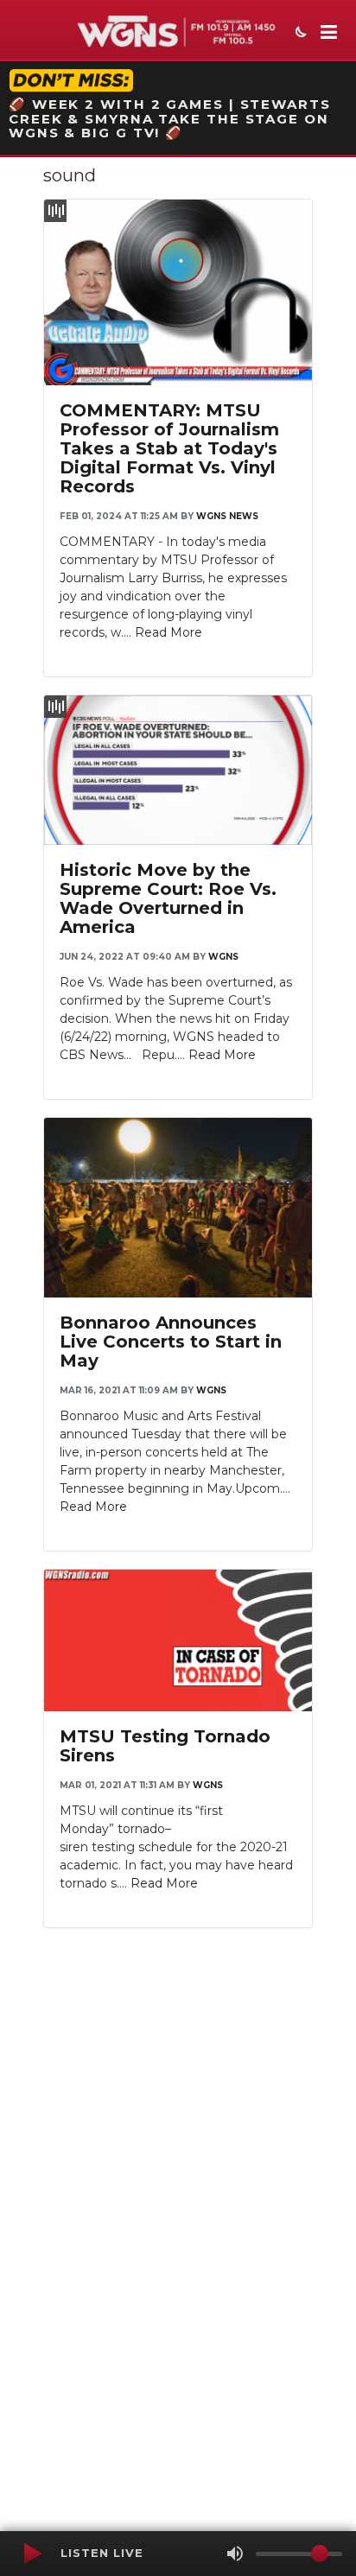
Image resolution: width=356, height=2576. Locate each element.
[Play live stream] (32, 2554)
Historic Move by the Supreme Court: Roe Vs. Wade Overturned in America (168, 898)
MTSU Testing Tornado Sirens (165, 1746)
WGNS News (227, 516)
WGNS (223, 957)
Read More (168, 632)
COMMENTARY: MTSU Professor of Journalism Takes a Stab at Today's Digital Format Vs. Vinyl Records (169, 448)
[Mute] (235, 2554)
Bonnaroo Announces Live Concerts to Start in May (171, 1342)
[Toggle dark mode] (299, 34)
